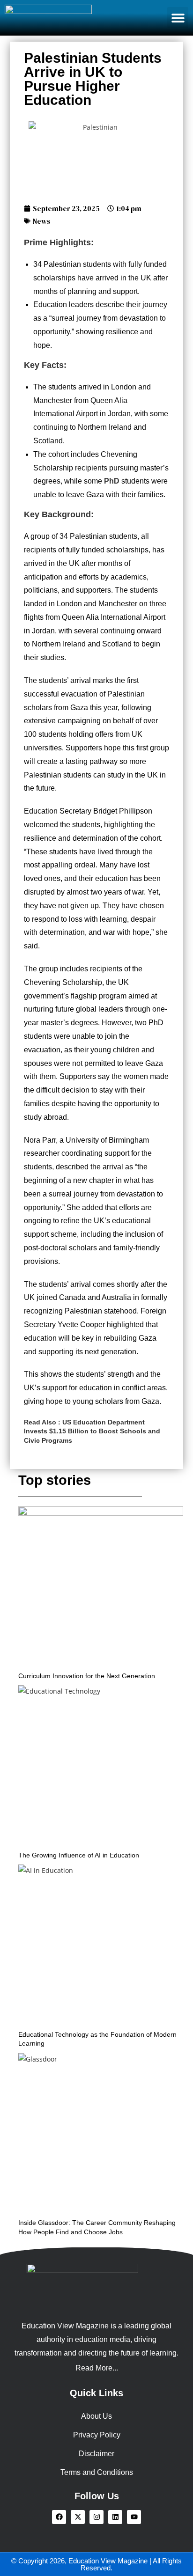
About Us (96, 2416)
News (42, 221)
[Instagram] (96, 2517)
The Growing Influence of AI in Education (79, 1855)
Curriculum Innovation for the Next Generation (87, 1676)
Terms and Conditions (97, 2472)
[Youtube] (134, 2517)
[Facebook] (59, 2517)
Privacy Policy (97, 2435)
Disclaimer (96, 2454)
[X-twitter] (78, 2517)
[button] (178, 18)
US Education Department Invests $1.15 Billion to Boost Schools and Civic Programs (92, 1431)
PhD (112, 481)
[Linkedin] (115, 2517)
